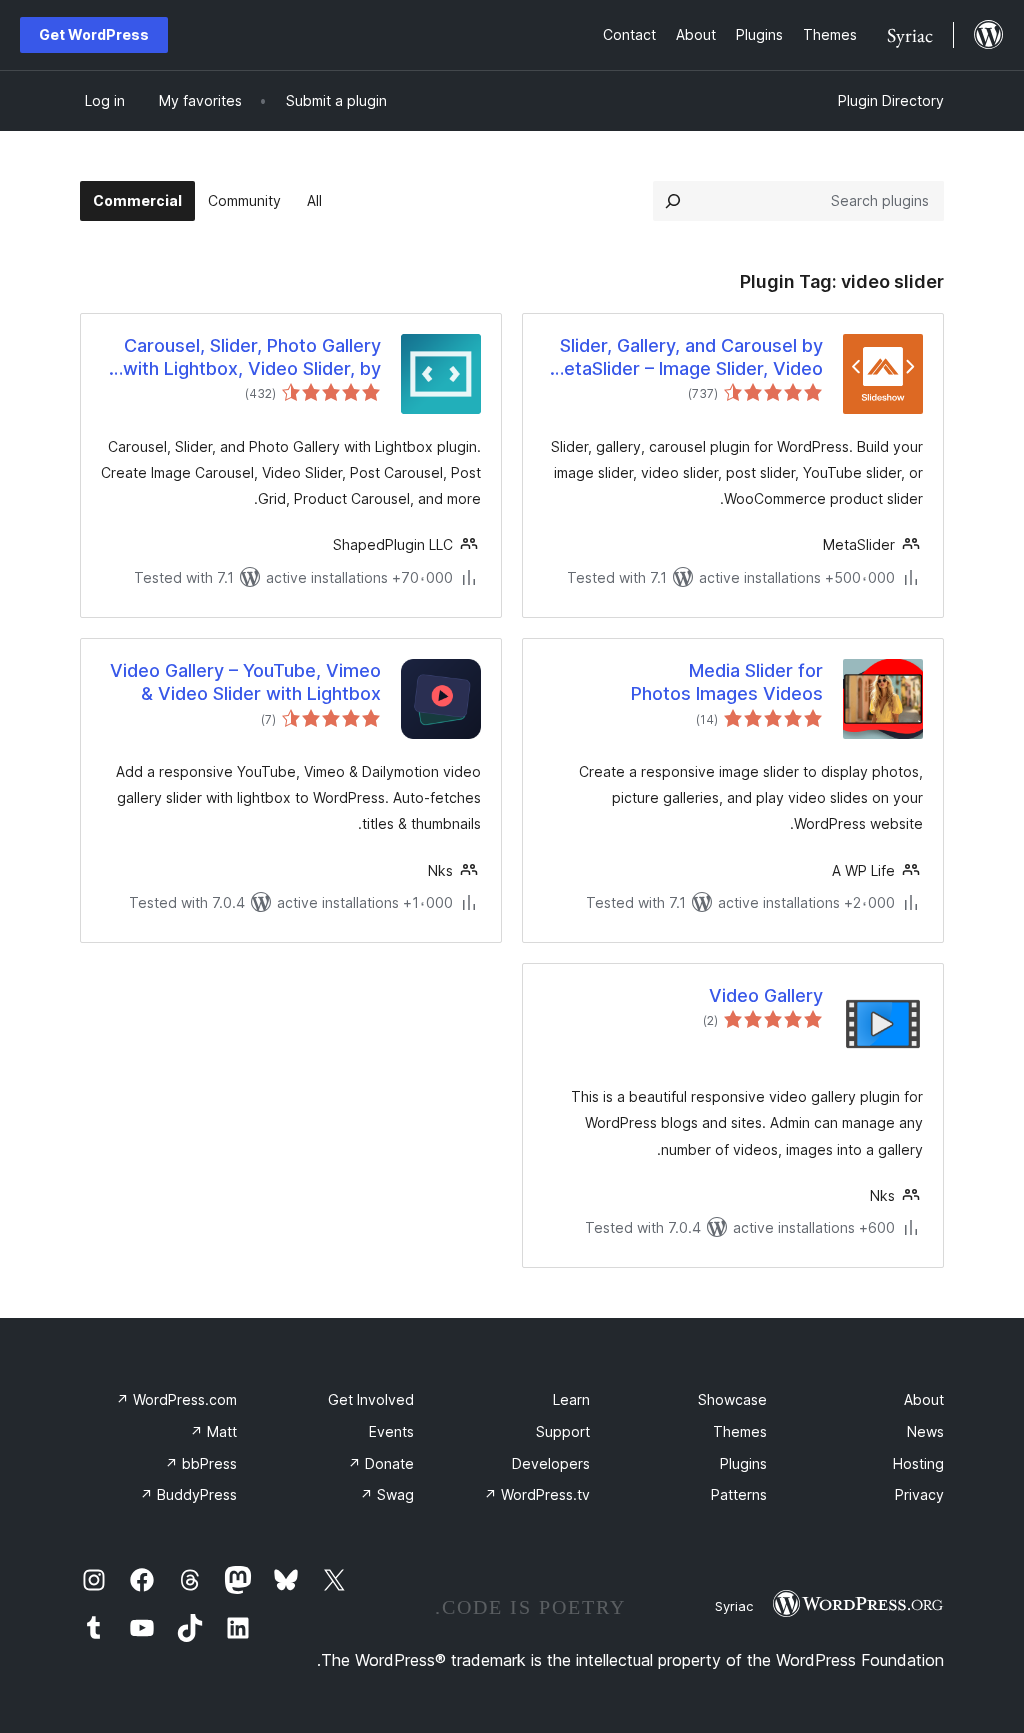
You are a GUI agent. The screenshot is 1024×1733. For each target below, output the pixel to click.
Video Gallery (766, 995)
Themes (740, 1431)
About (924, 1399)
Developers (551, 1463)
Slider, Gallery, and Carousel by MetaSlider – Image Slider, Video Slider (686, 358)
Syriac (734, 1606)
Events (391, 1431)
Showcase (732, 1399)
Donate (381, 1463)
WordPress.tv (537, 1494)
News (925, 1431)
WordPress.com (176, 1399)
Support (563, 1431)
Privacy (919, 1494)
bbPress (201, 1463)
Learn (571, 1399)
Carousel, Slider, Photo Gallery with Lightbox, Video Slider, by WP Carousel (252, 358)
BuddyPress (188, 1494)
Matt (213, 1431)
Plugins (743, 1463)
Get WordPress (94, 34)
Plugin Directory (891, 100)
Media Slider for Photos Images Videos (727, 682)
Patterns (739, 1494)
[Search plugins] (673, 201)
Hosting (918, 1463)
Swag (387, 1494)
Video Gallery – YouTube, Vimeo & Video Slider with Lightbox (245, 682)
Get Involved (371, 1399)
